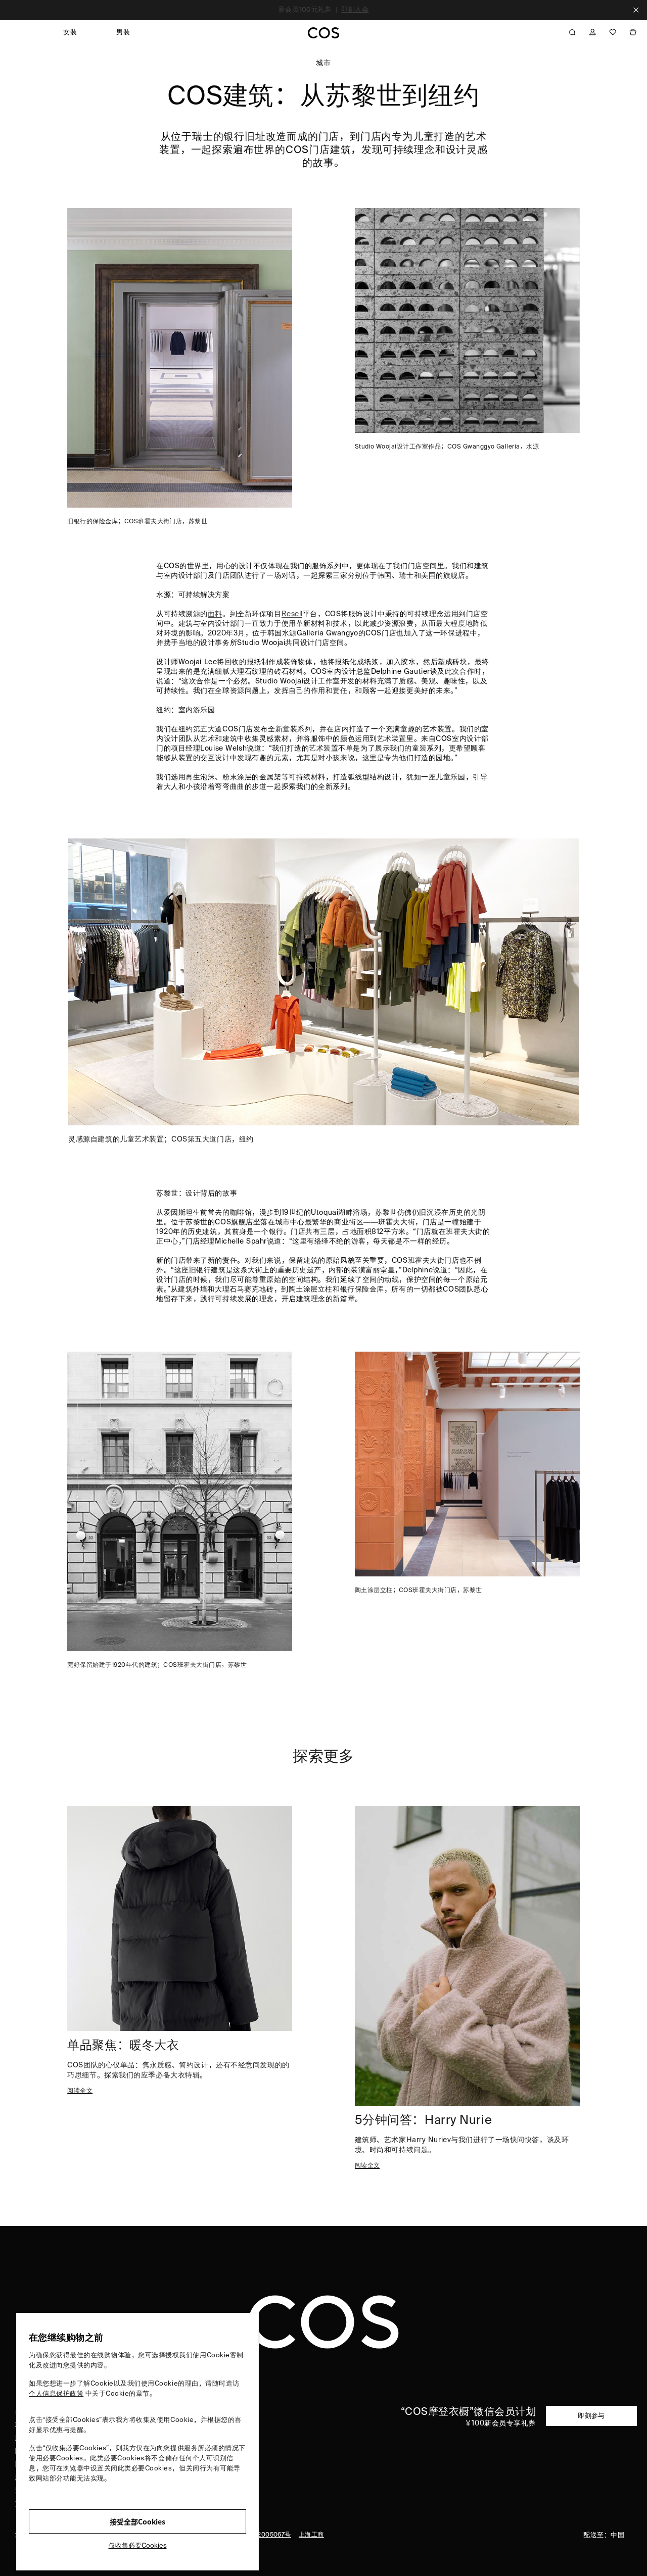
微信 (231, 2412)
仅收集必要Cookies (138, 2546)
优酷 (231, 2438)
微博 (231, 2425)
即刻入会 (355, 10)
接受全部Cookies (137, 2521)
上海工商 (311, 2535)
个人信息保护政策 (56, 2394)
